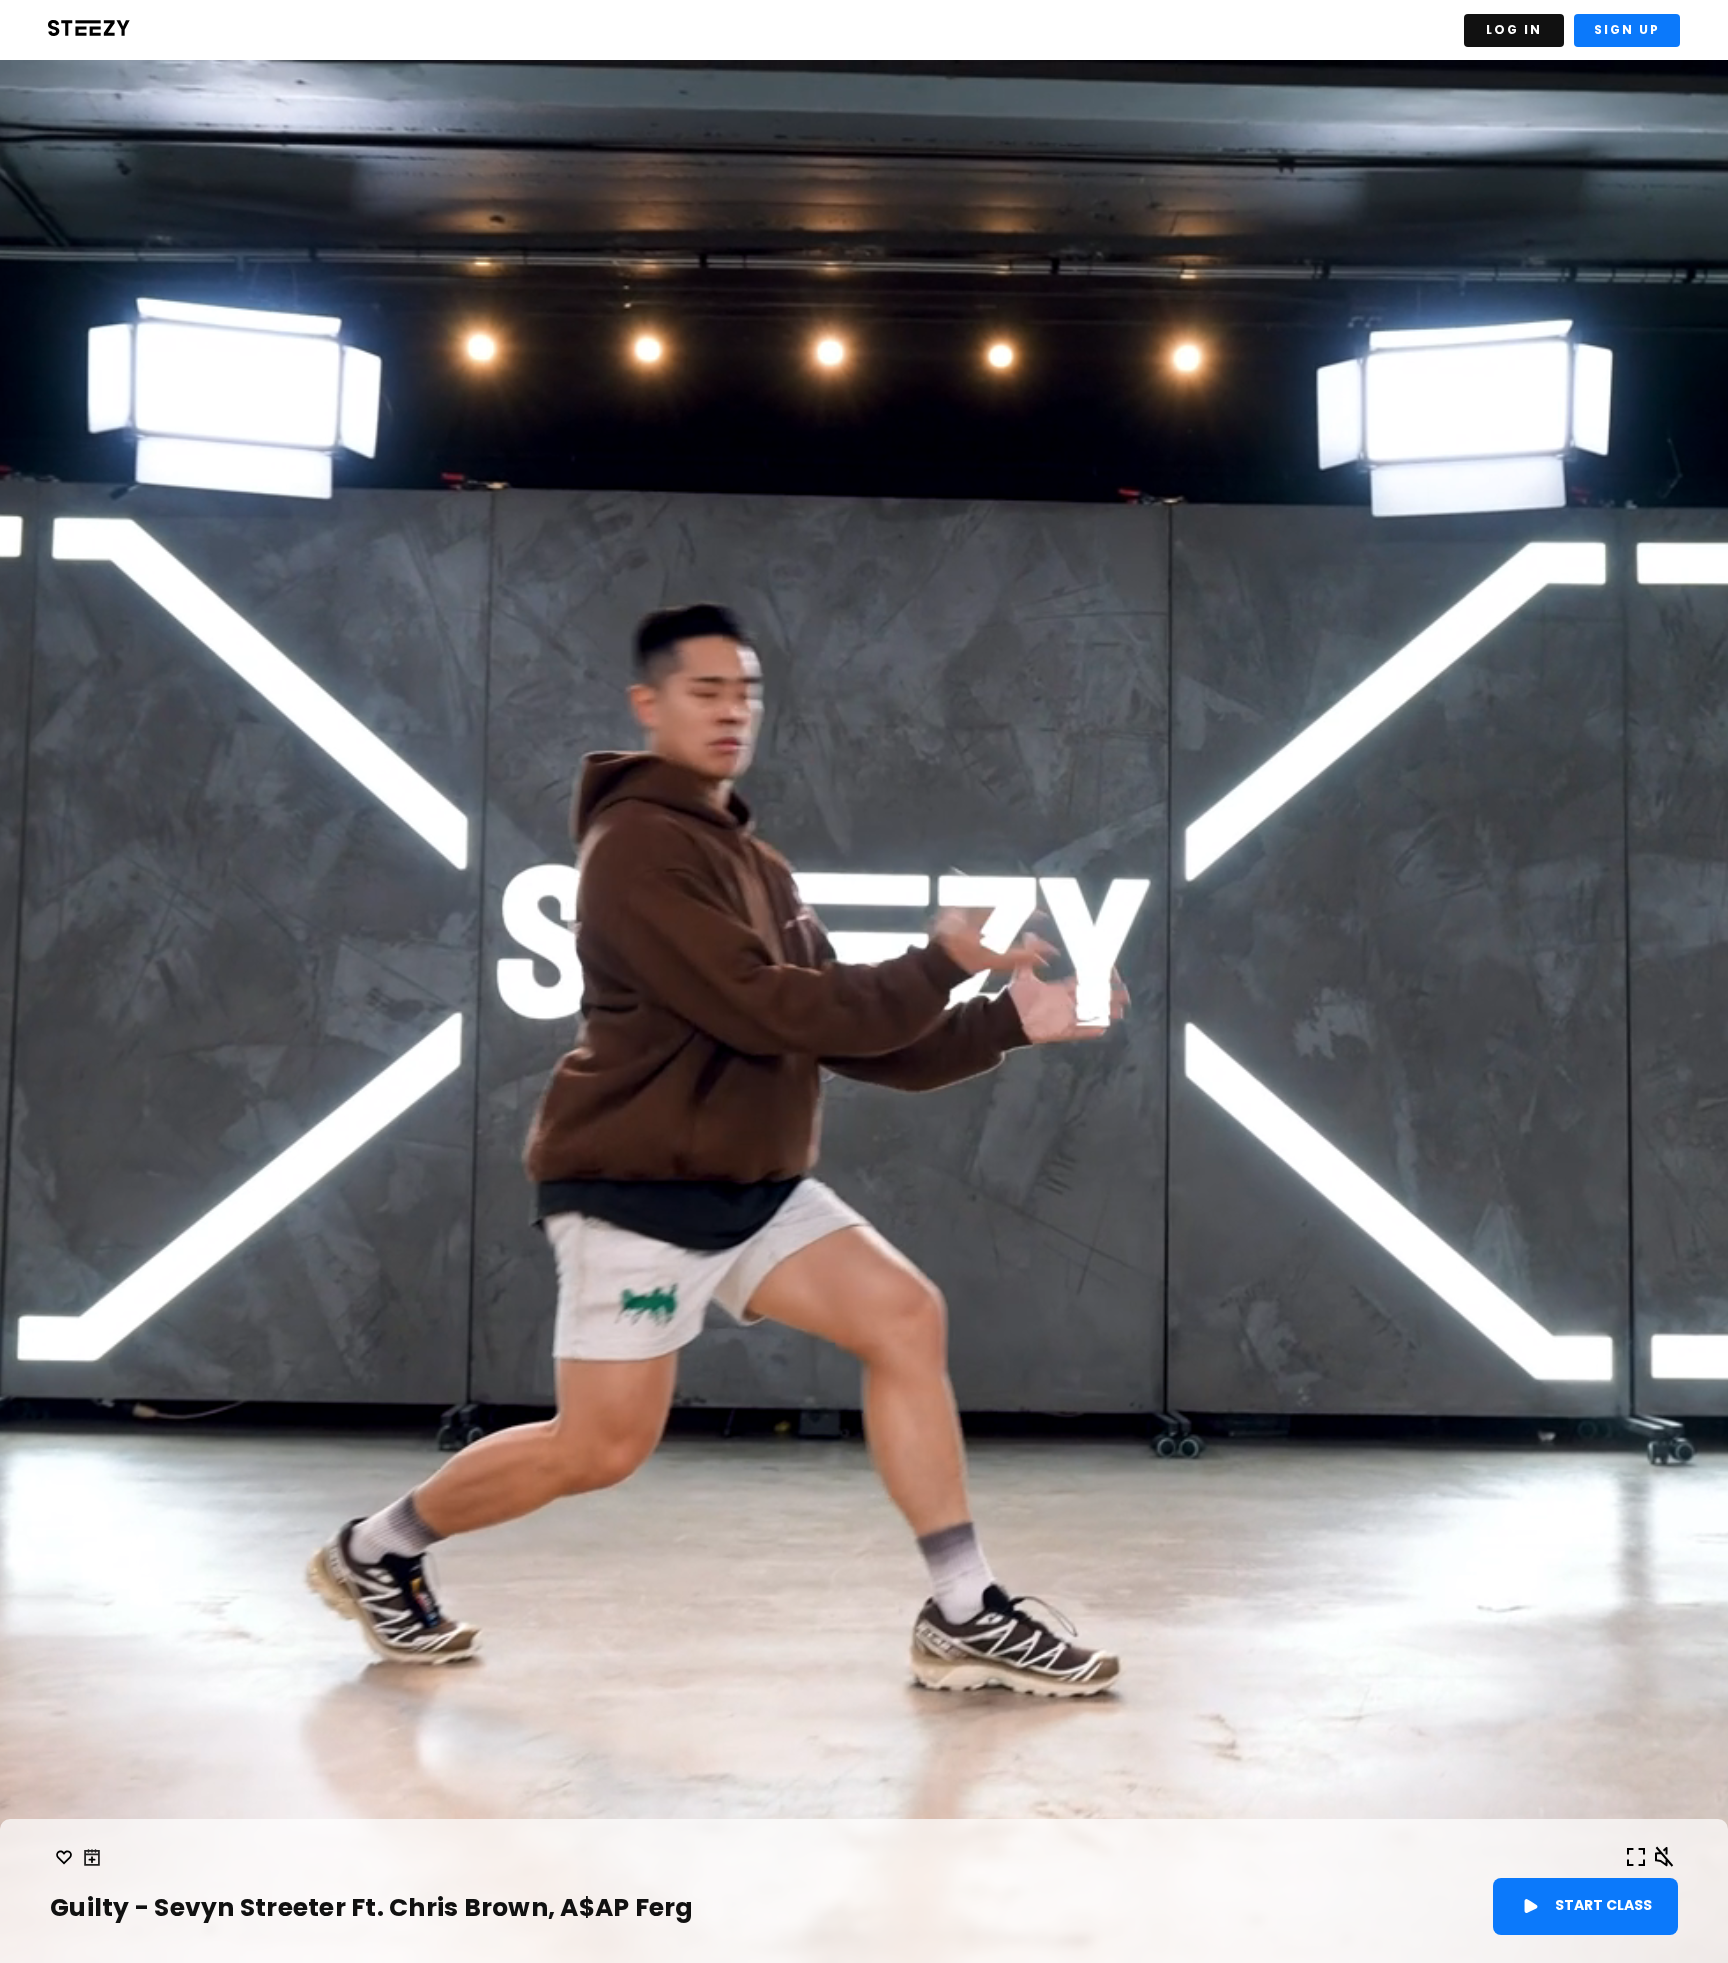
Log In (1514, 29)
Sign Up (1627, 29)
